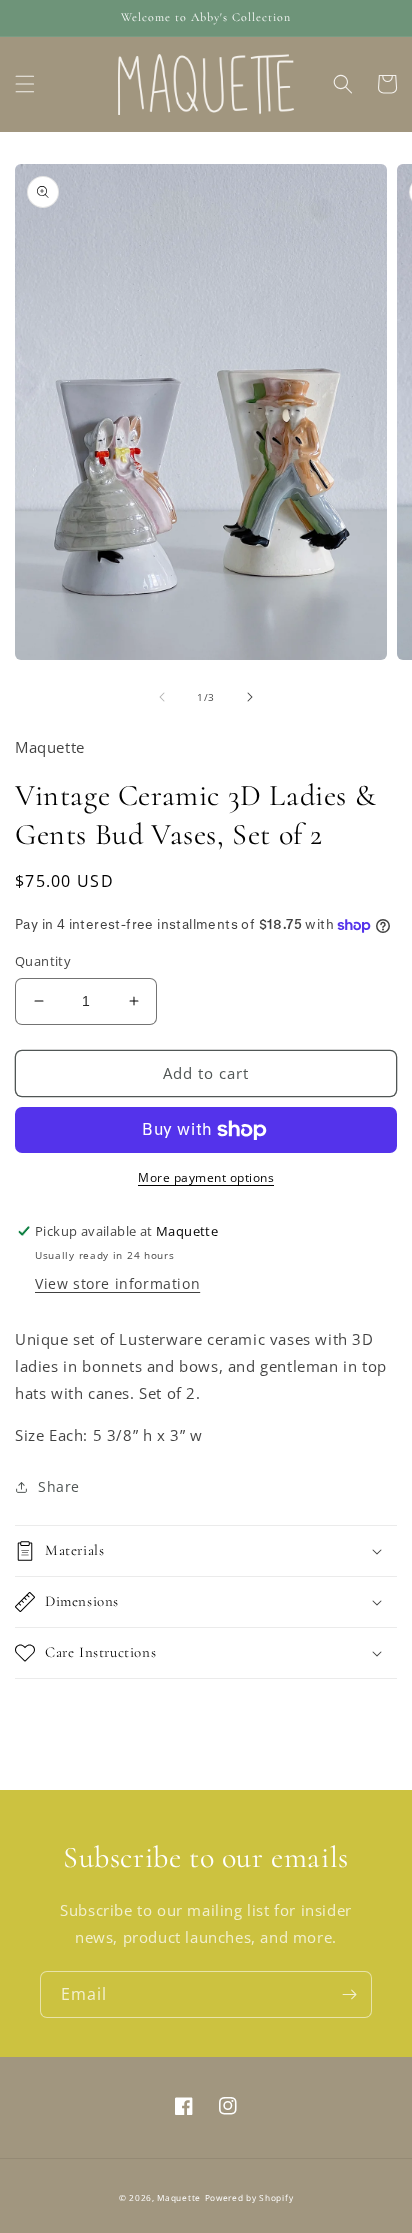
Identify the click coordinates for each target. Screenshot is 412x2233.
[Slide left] (162, 697)
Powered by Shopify (249, 2197)
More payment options (206, 1177)
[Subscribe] (349, 1994)
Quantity (43, 961)
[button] (25, 84)
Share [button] (59, 1486)
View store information (117, 1283)
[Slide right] (250, 697)
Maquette (179, 2197)
